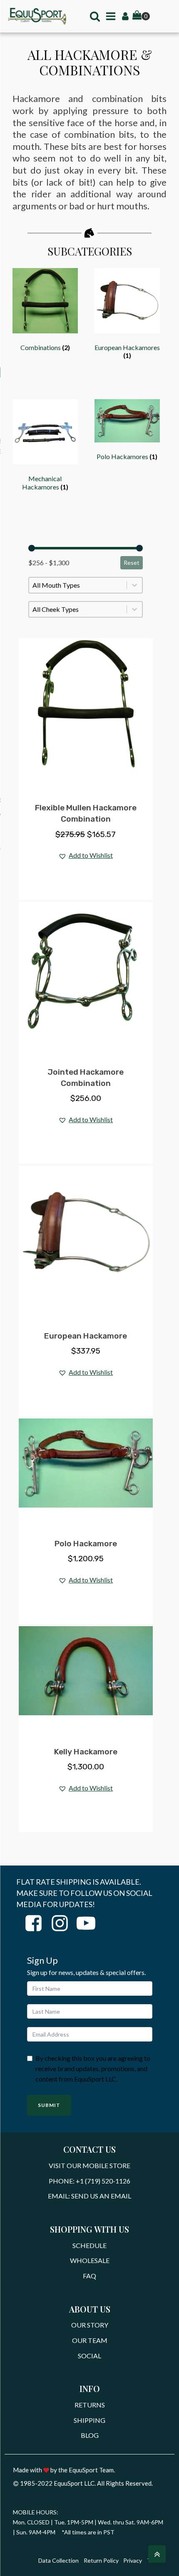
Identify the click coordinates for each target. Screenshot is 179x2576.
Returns (90, 2405)
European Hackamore (86, 1336)
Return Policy (101, 2560)
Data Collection (58, 2560)
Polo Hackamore (86, 1544)
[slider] (32, 548)
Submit (49, 2105)
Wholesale (90, 2260)
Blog (90, 2435)
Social (89, 2356)
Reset (132, 563)
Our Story (90, 2325)
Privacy (133, 2560)
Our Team (90, 2340)
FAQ (89, 2276)
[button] (86, 856)
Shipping (89, 2420)
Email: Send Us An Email (89, 2196)
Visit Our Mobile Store (89, 2165)
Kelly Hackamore (86, 1752)
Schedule (89, 2245)
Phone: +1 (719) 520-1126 (89, 2181)
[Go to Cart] (141, 16)
